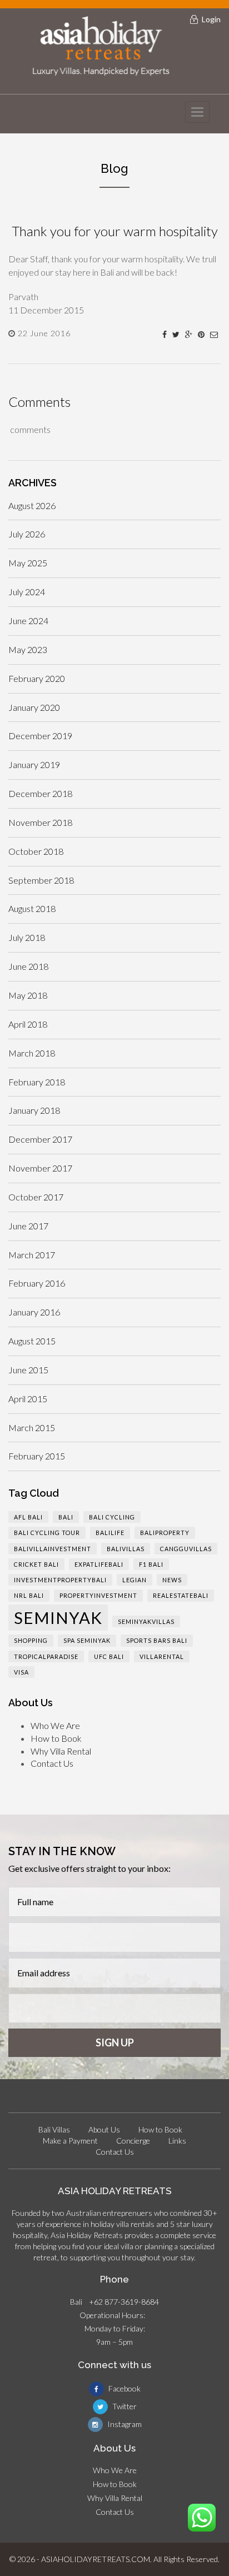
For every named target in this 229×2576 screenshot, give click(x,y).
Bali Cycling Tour (47, 1533)
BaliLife (110, 1533)
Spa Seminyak (87, 1640)
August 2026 (32, 505)
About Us (104, 2129)
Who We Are (55, 1725)
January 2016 (34, 1312)
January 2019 (34, 764)
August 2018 (32, 908)
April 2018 (28, 1024)
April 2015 (28, 1399)
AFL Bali (28, 1517)
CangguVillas (186, 1549)
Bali (66, 1517)
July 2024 (27, 592)
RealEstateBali (181, 1595)
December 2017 (40, 1139)
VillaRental (162, 1656)
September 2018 (41, 880)
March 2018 (32, 1053)
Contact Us (52, 1763)
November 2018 (40, 822)
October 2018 (36, 851)
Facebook (124, 2388)
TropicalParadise (46, 1656)
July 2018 (27, 937)
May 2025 (28, 563)
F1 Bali (151, 1564)
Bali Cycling (112, 1517)
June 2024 (28, 621)
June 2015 (28, 1370)
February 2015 (37, 1456)
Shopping (31, 1640)
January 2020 (34, 707)
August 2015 (32, 1341)
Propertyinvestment (98, 1595)
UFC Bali (109, 1656)
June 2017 (28, 1226)
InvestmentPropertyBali (60, 1580)
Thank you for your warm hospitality (115, 231)
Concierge (133, 2141)
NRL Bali (29, 1595)
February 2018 (37, 1082)
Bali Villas (54, 2129)
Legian (135, 1580)
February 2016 (37, 1283)
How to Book (56, 1738)
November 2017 (40, 1168)
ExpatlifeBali (99, 1564)
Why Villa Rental (61, 1751)
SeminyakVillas (146, 1621)
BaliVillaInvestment (53, 1549)
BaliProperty (165, 1533)
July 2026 (27, 534)
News (172, 1580)
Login (211, 19)
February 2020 (37, 678)
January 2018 (34, 1110)
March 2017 (32, 1255)
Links (177, 2141)
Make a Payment (70, 2141)
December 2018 (40, 793)
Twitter (124, 2406)
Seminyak (58, 1618)
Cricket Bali (36, 1564)
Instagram (124, 2424)
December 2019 (40, 736)
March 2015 (32, 1427)
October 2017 (36, 1197)
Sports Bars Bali (157, 1640)
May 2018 (28, 995)
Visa (21, 1672)
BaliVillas (126, 1549)
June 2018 (28, 966)
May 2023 (28, 649)
